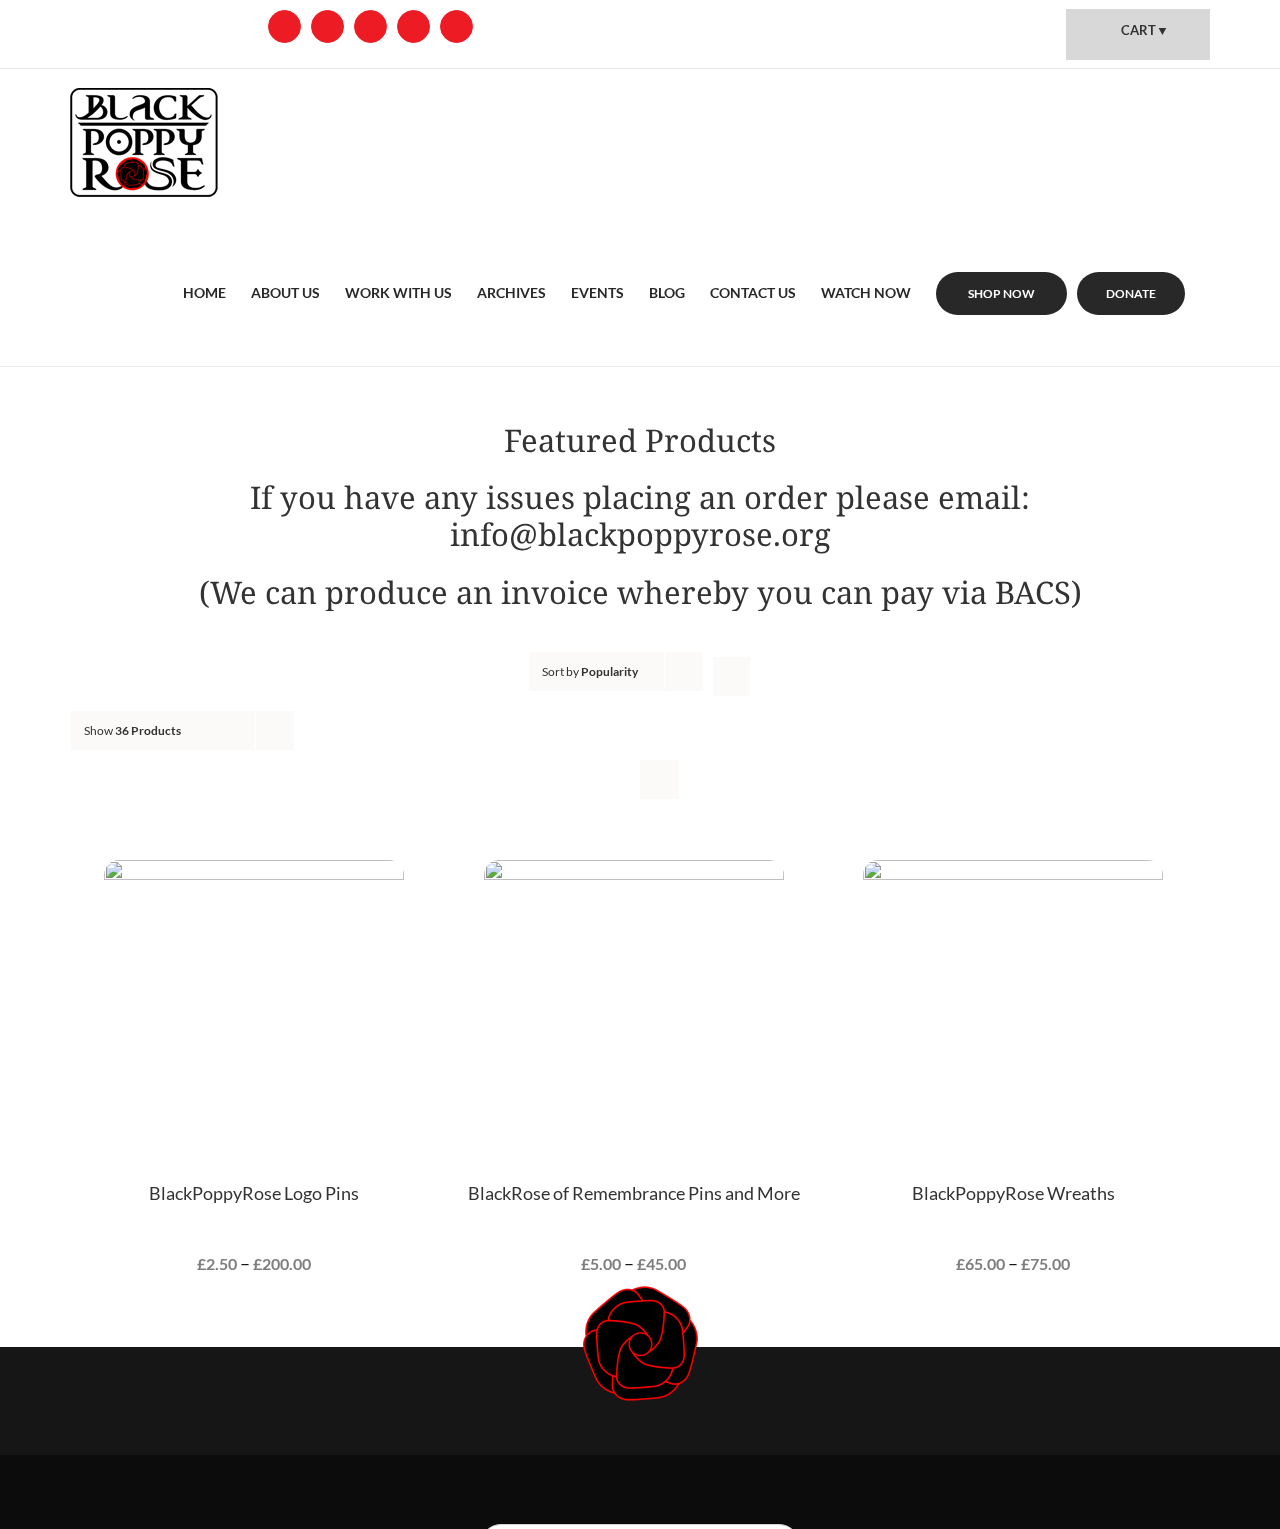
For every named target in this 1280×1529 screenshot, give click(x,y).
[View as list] (659, 779)
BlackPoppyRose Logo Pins (254, 1193)
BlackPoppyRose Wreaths (1013, 1193)
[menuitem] (204, 269)
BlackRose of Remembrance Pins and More (634, 1193)
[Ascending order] (731, 676)
